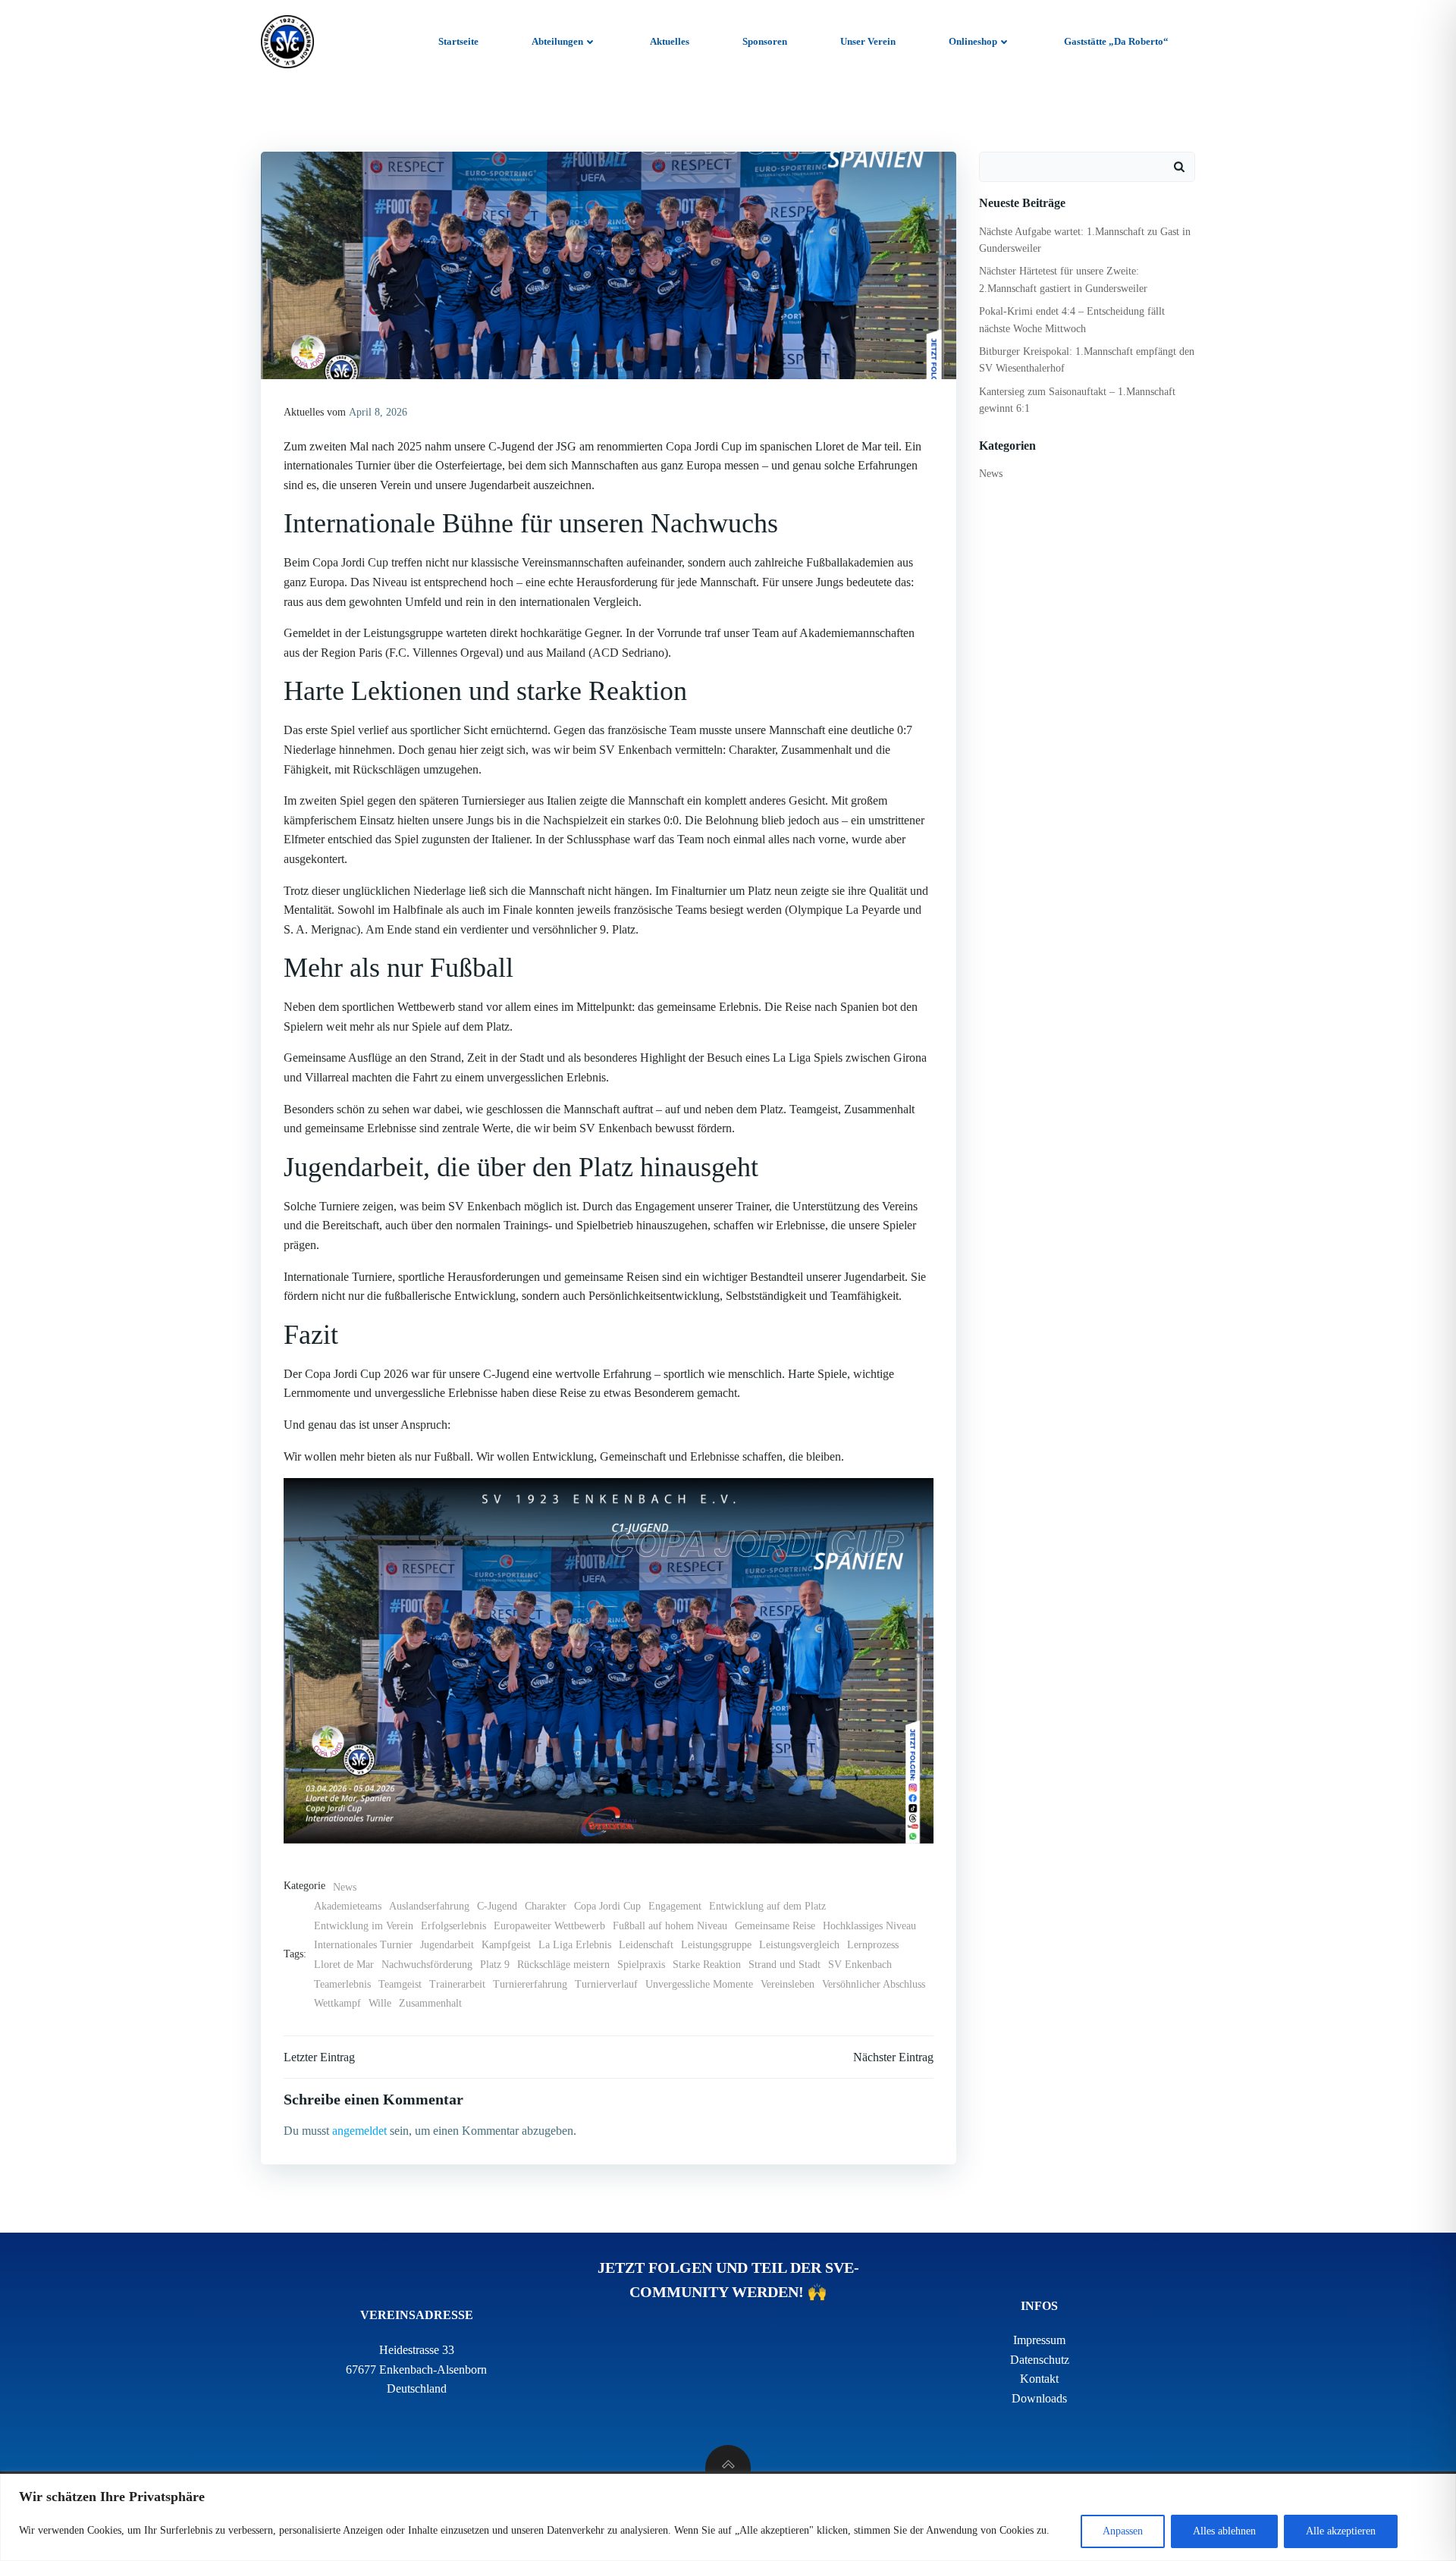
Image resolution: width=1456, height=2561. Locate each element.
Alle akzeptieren (1341, 2531)
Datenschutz (1040, 2360)
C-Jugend (497, 1906)
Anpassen (1123, 2531)
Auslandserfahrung (429, 1906)
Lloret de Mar (344, 1965)
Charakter (546, 1906)
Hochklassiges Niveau (869, 1926)
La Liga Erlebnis (575, 1945)
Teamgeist (400, 1984)
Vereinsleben (788, 1984)
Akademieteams (348, 1906)
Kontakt (1039, 2379)
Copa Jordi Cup (607, 1906)
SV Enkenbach (860, 1965)
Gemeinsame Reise (775, 1926)
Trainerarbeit (457, 1984)
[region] (728, 2517)
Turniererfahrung (530, 1984)
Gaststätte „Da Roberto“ (1116, 41)
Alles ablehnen (1224, 2531)
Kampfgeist (506, 1945)
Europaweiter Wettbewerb (549, 1926)
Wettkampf (337, 2003)
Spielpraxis (641, 1965)
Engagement (675, 1906)
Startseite (458, 41)
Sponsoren (765, 41)
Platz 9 (495, 1965)
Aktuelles (670, 41)
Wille (380, 2003)
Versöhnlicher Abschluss (874, 1984)
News (345, 1887)
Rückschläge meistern (563, 1965)
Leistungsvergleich (799, 1945)
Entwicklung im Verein (364, 1926)
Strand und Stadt (784, 1965)
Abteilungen (557, 41)
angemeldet (359, 2131)
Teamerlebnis (342, 1984)
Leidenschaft (646, 1945)
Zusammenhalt (430, 2003)
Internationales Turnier (363, 1945)
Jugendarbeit (447, 1945)
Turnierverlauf (606, 1984)
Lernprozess (873, 1945)
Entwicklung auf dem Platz (767, 1906)
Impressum (1039, 2340)
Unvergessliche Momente (699, 1984)
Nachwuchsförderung (427, 1965)
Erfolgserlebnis (453, 1926)
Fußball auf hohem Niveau (670, 1926)
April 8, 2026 (378, 412)
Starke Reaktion (707, 1965)
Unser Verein (868, 41)
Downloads (1039, 2398)
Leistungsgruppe (716, 1945)
